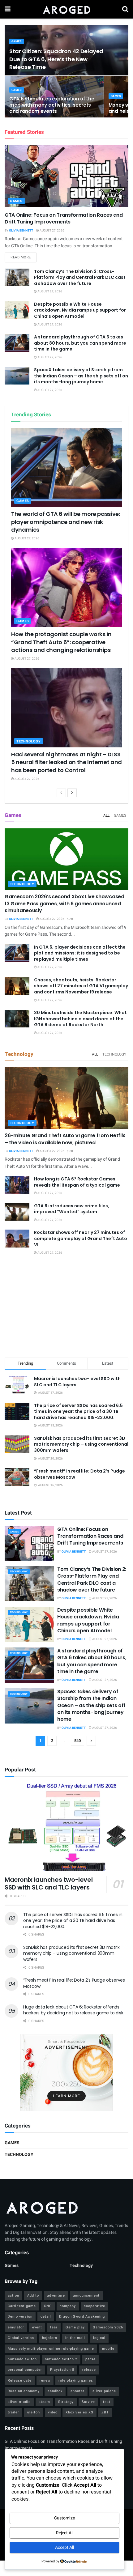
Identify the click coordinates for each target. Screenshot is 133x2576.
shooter (77, 2391)
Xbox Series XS (79, 2412)
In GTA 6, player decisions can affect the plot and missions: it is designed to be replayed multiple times (80, 953)
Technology (29, 741)
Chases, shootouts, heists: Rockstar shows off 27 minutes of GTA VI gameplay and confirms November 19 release (81, 986)
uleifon (34, 2412)
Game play (75, 2327)
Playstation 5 (62, 2370)
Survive (88, 2402)
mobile (108, 2349)
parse (90, 2359)
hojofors (50, 2338)
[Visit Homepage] (66, 9)
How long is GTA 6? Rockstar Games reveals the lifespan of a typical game (77, 1182)
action (13, 2295)
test (107, 2402)
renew (45, 2380)
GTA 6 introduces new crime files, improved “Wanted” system (72, 1209)
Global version (21, 2338)
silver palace (104, 2391)
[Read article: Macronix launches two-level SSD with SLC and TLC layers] (66, 1827)
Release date (20, 2380)
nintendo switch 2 (61, 2359)
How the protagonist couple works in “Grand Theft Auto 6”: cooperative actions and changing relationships (61, 642)
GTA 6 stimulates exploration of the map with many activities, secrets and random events (52, 105)
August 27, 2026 (52, 231)
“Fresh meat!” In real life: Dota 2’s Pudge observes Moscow (79, 1474)
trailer (13, 2412)
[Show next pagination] (91, 1741)
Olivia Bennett (21, 231)
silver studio (19, 2402)
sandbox (55, 2391)
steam (44, 2402)
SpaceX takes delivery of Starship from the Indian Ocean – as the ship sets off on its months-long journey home (81, 376)
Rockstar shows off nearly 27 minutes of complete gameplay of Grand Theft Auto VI (81, 1238)
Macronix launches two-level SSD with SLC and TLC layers (77, 1382)
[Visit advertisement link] (66, 2072)
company (68, 2306)
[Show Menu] (8, 9)
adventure (56, 2295)
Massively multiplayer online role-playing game (51, 2349)
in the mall (75, 2338)
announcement (86, 2295)
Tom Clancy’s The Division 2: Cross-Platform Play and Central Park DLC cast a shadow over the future (80, 277)
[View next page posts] (72, 793)
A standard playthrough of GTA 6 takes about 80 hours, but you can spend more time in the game (80, 343)
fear (54, 2327)
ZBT (105, 2412)
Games (17, 42)
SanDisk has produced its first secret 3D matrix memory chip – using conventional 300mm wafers (81, 1444)
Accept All (64, 2547)
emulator (16, 2327)
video (53, 2412)
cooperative (94, 2306)
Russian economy (24, 2391)
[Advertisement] (66, 1307)
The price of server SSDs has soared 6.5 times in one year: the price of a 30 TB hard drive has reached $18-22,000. (78, 1411)
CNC (48, 2306)
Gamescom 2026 (108, 2327)
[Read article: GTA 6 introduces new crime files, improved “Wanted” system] (17, 1212)
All (106, 815)
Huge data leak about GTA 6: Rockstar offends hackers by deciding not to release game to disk (73, 2010)
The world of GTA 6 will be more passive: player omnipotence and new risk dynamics (66, 522)
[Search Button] (125, 9)
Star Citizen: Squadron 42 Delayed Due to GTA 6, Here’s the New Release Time (56, 59)
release (89, 2370)
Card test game (22, 2306)
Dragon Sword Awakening (82, 2317)
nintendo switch (22, 2359)
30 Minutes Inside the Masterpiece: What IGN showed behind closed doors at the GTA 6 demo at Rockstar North (80, 1019)
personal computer (25, 2370)
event (37, 2327)
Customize (64, 2518)
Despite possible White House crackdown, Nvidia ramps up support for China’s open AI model (80, 310)
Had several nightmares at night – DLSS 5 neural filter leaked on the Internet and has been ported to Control (66, 762)
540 (77, 1741)
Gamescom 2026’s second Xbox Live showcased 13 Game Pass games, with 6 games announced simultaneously (64, 903)
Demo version (20, 2317)
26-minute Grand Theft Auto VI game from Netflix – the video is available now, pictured (65, 1139)
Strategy (66, 2402)
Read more (24, 257)
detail (46, 2317)
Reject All (65, 2533)
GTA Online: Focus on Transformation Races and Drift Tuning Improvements (64, 218)
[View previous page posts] (61, 793)
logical (99, 2338)
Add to (33, 2295)
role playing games (76, 2380)
